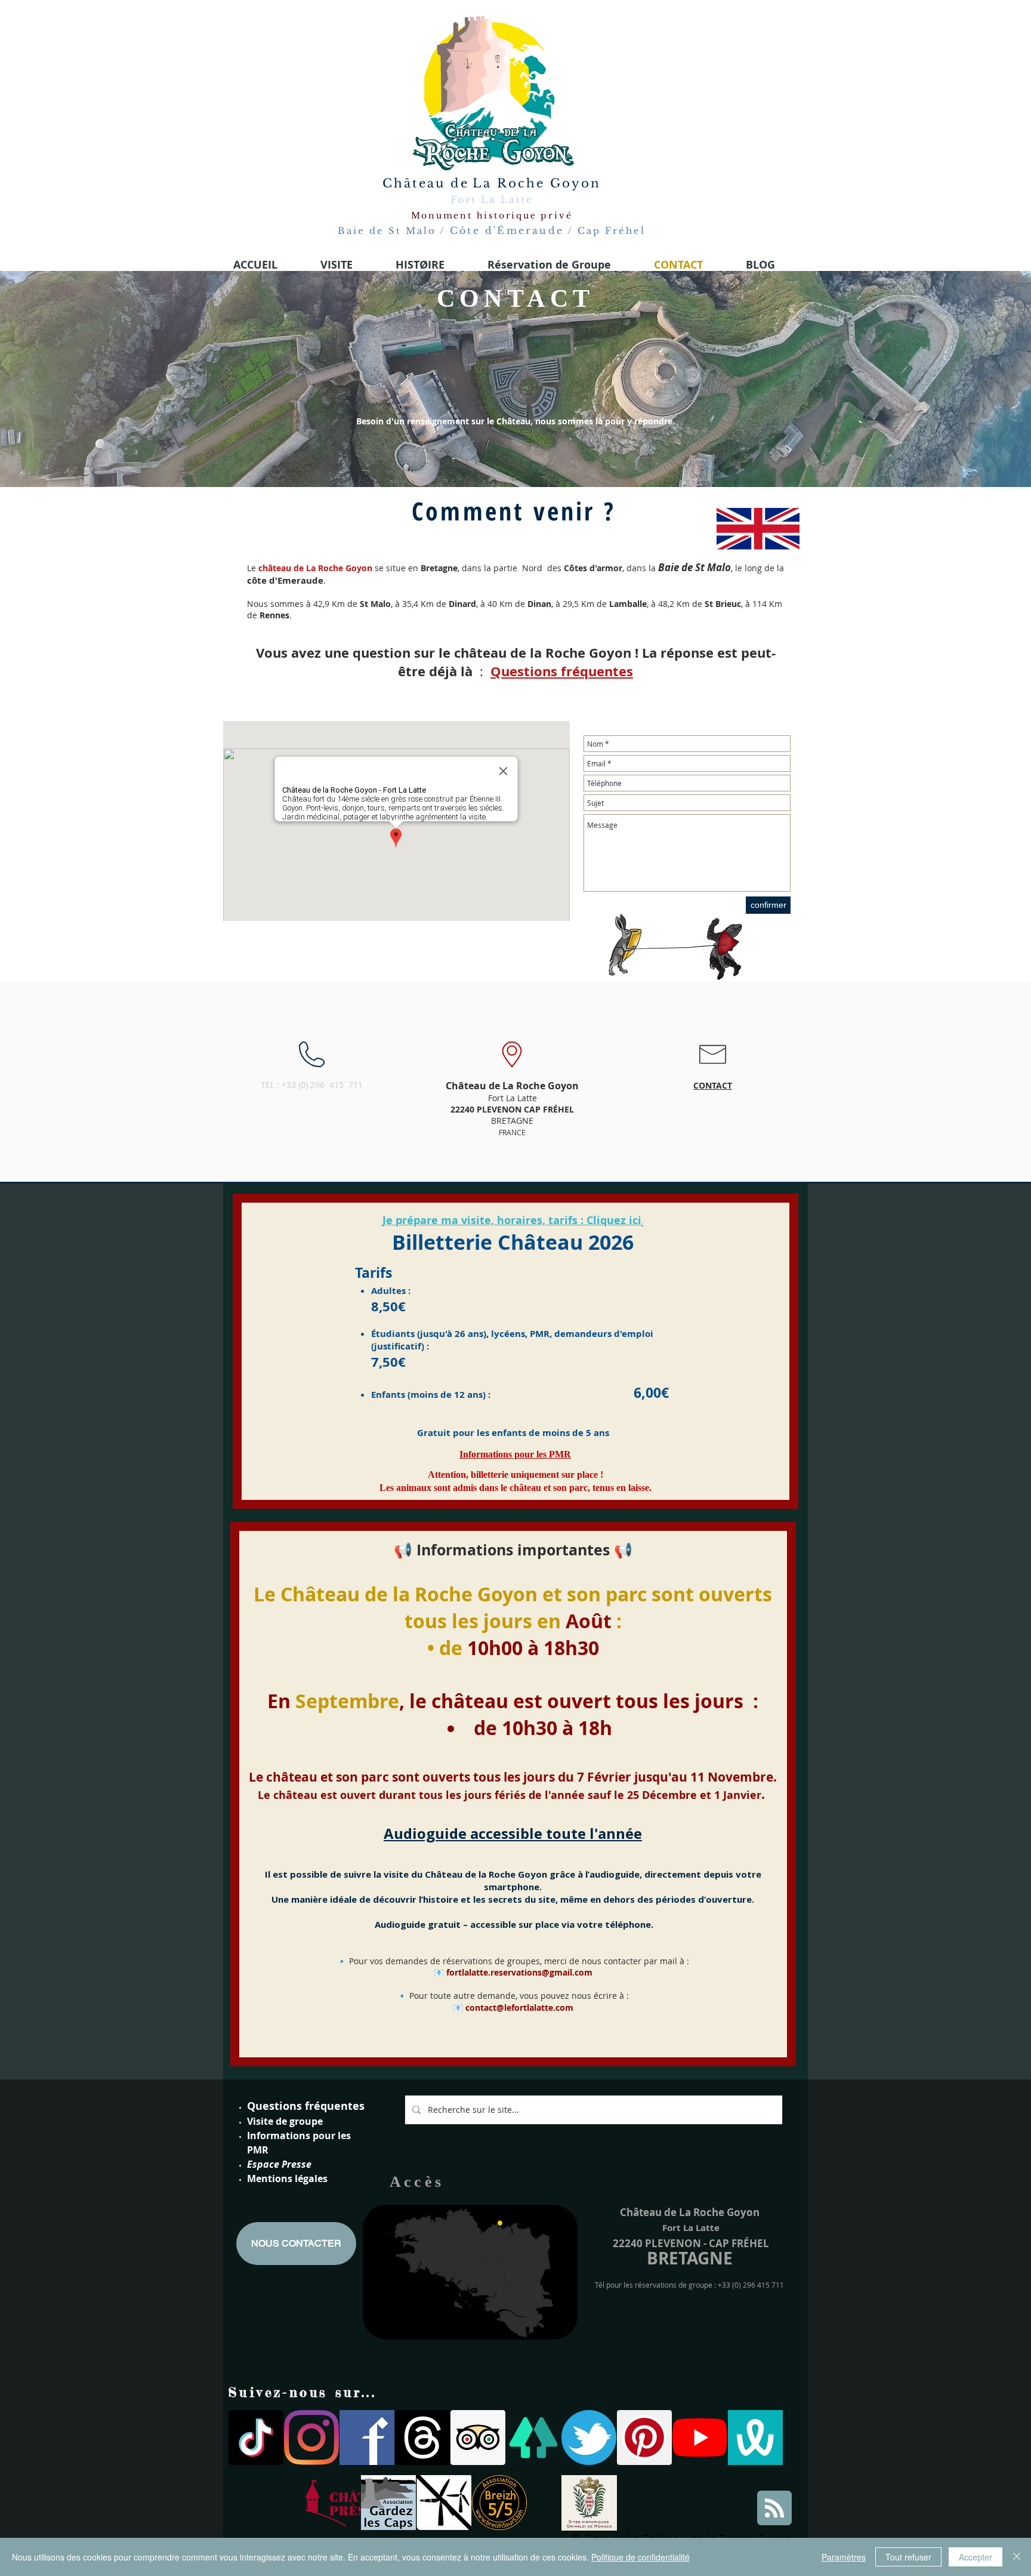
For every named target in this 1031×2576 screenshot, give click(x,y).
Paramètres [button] (844, 2557)
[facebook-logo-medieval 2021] (367, 2438)
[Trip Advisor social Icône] (478, 2438)
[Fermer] (1017, 2557)
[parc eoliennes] (444, 2503)
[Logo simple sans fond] (333, 2503)
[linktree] (533, 2438)
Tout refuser (908, 2557)
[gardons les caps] (388, 2503)
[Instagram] (311, 2438)
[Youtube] (700, 2438)
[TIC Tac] (256, 2438)
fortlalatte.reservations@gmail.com (519, 1972)
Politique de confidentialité (640, 2557)
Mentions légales (287, 2178)
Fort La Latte (492, 199)
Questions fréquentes (306, 2106)
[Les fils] (422, 2438)
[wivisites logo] (755, 2438)
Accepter (976, 2557)
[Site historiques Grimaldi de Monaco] (589, 2503)
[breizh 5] (499, 2503)
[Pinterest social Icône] (644, 2438)
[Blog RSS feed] (774, 2509)
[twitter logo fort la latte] (589, 2438)
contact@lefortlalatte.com (519, 2008)
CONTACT (713, 1085)
